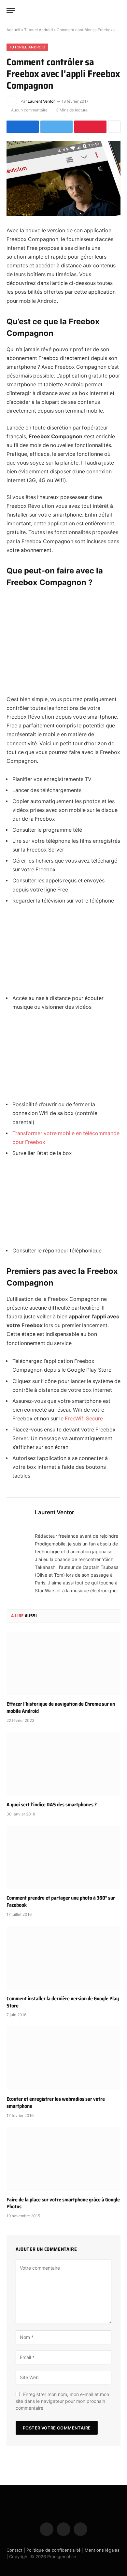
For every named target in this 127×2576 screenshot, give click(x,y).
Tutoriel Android (38, 30)
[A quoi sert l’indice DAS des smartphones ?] (63, 1764)
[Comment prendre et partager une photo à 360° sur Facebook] (63, 1858)
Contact (14, 2550)
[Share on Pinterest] (90, 127)
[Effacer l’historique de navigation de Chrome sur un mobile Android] (63, 1664)
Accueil (13, 30)
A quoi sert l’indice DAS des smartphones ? (52, 1805)
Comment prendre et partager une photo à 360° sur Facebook (61, 1901)
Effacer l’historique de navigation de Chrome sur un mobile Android (61, 1707)
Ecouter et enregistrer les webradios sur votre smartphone (56, 2102)
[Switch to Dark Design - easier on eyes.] (107, 10)
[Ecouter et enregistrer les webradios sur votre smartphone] (63, 2058)
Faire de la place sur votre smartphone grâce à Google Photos (63, 2203)
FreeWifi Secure (84, 1419)
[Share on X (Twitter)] (56, 127)
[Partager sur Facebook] (23, 127)
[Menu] (11, 11)
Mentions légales (102, 2550)
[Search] (118, 11)
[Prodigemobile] (63, 10)
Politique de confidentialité (54, 2550)
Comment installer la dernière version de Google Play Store (63, 2002)
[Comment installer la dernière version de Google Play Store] (63, 1958)
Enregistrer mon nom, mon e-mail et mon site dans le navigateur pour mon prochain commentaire (62, 2401)
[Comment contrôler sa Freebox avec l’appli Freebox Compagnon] (63, 179)
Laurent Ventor (41, 101)
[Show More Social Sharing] (114, 127)
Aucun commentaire (29, 110)
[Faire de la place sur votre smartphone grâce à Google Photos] (63, 2159)
